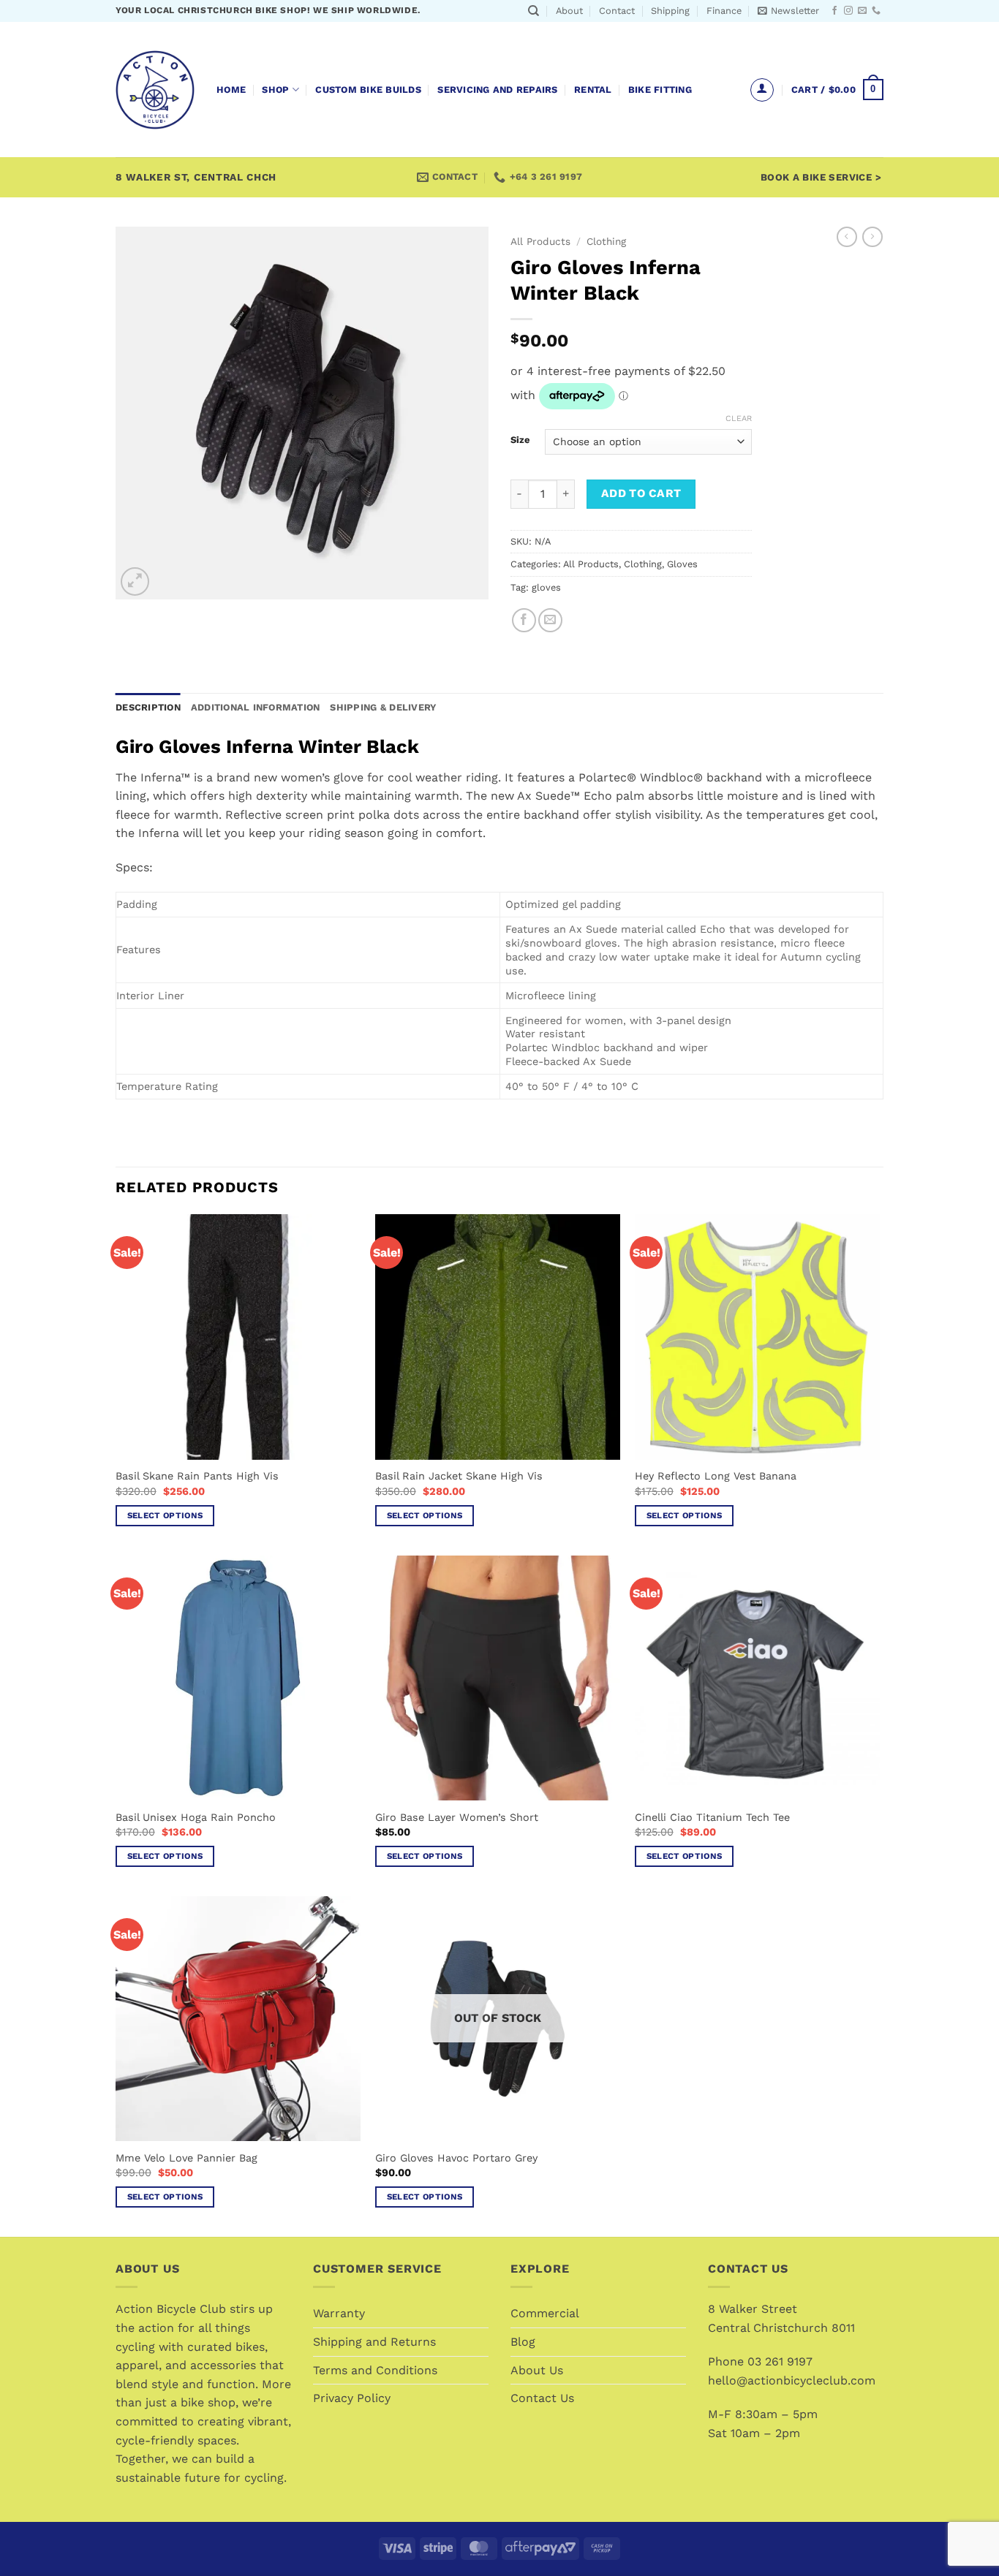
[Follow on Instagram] (848, 11)
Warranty (339, 2313)
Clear (739, 418)
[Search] (534, 11)
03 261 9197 (780, 2361)
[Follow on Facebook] (834, 11)
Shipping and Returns (374, 2342)
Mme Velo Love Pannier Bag (186, 2158)
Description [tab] (148, 707)
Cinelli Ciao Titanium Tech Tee (712, 1817)
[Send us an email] (862, 11)
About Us (537, 2370)
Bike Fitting (660, 90)
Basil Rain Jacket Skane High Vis (459, 1476)
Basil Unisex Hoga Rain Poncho (196, 1817)
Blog (523, 2342)
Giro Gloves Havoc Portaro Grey (456, 2158)
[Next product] (847, 237)
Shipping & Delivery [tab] (383, 707)
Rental (593, 90)
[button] (788, 11)
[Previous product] (872, 237)
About (569, 11)
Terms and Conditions (375, 2370)
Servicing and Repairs (497, 90)
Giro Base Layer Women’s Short (457, 1817)
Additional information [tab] (256, 707)
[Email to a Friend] (550, 620)
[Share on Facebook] (524, 620)
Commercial (545, 2313)
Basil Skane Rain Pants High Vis (197, 1476)
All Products (540, 241)
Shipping (670, 11)
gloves (546, 587)
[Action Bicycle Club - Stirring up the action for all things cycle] (155, 90)
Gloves (682, 564)
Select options (165, 1515)
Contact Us (542, 2398)
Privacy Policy (352, 2398)
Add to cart (641, 493)
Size (520, 440)
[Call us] (876, 11)
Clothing (606, 241)
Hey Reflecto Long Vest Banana (716, 1476)
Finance (724, 11)
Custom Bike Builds (368, 90)
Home (231, 90)
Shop (275, 90)
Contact (617, 11)
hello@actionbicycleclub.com (792, 2380)
